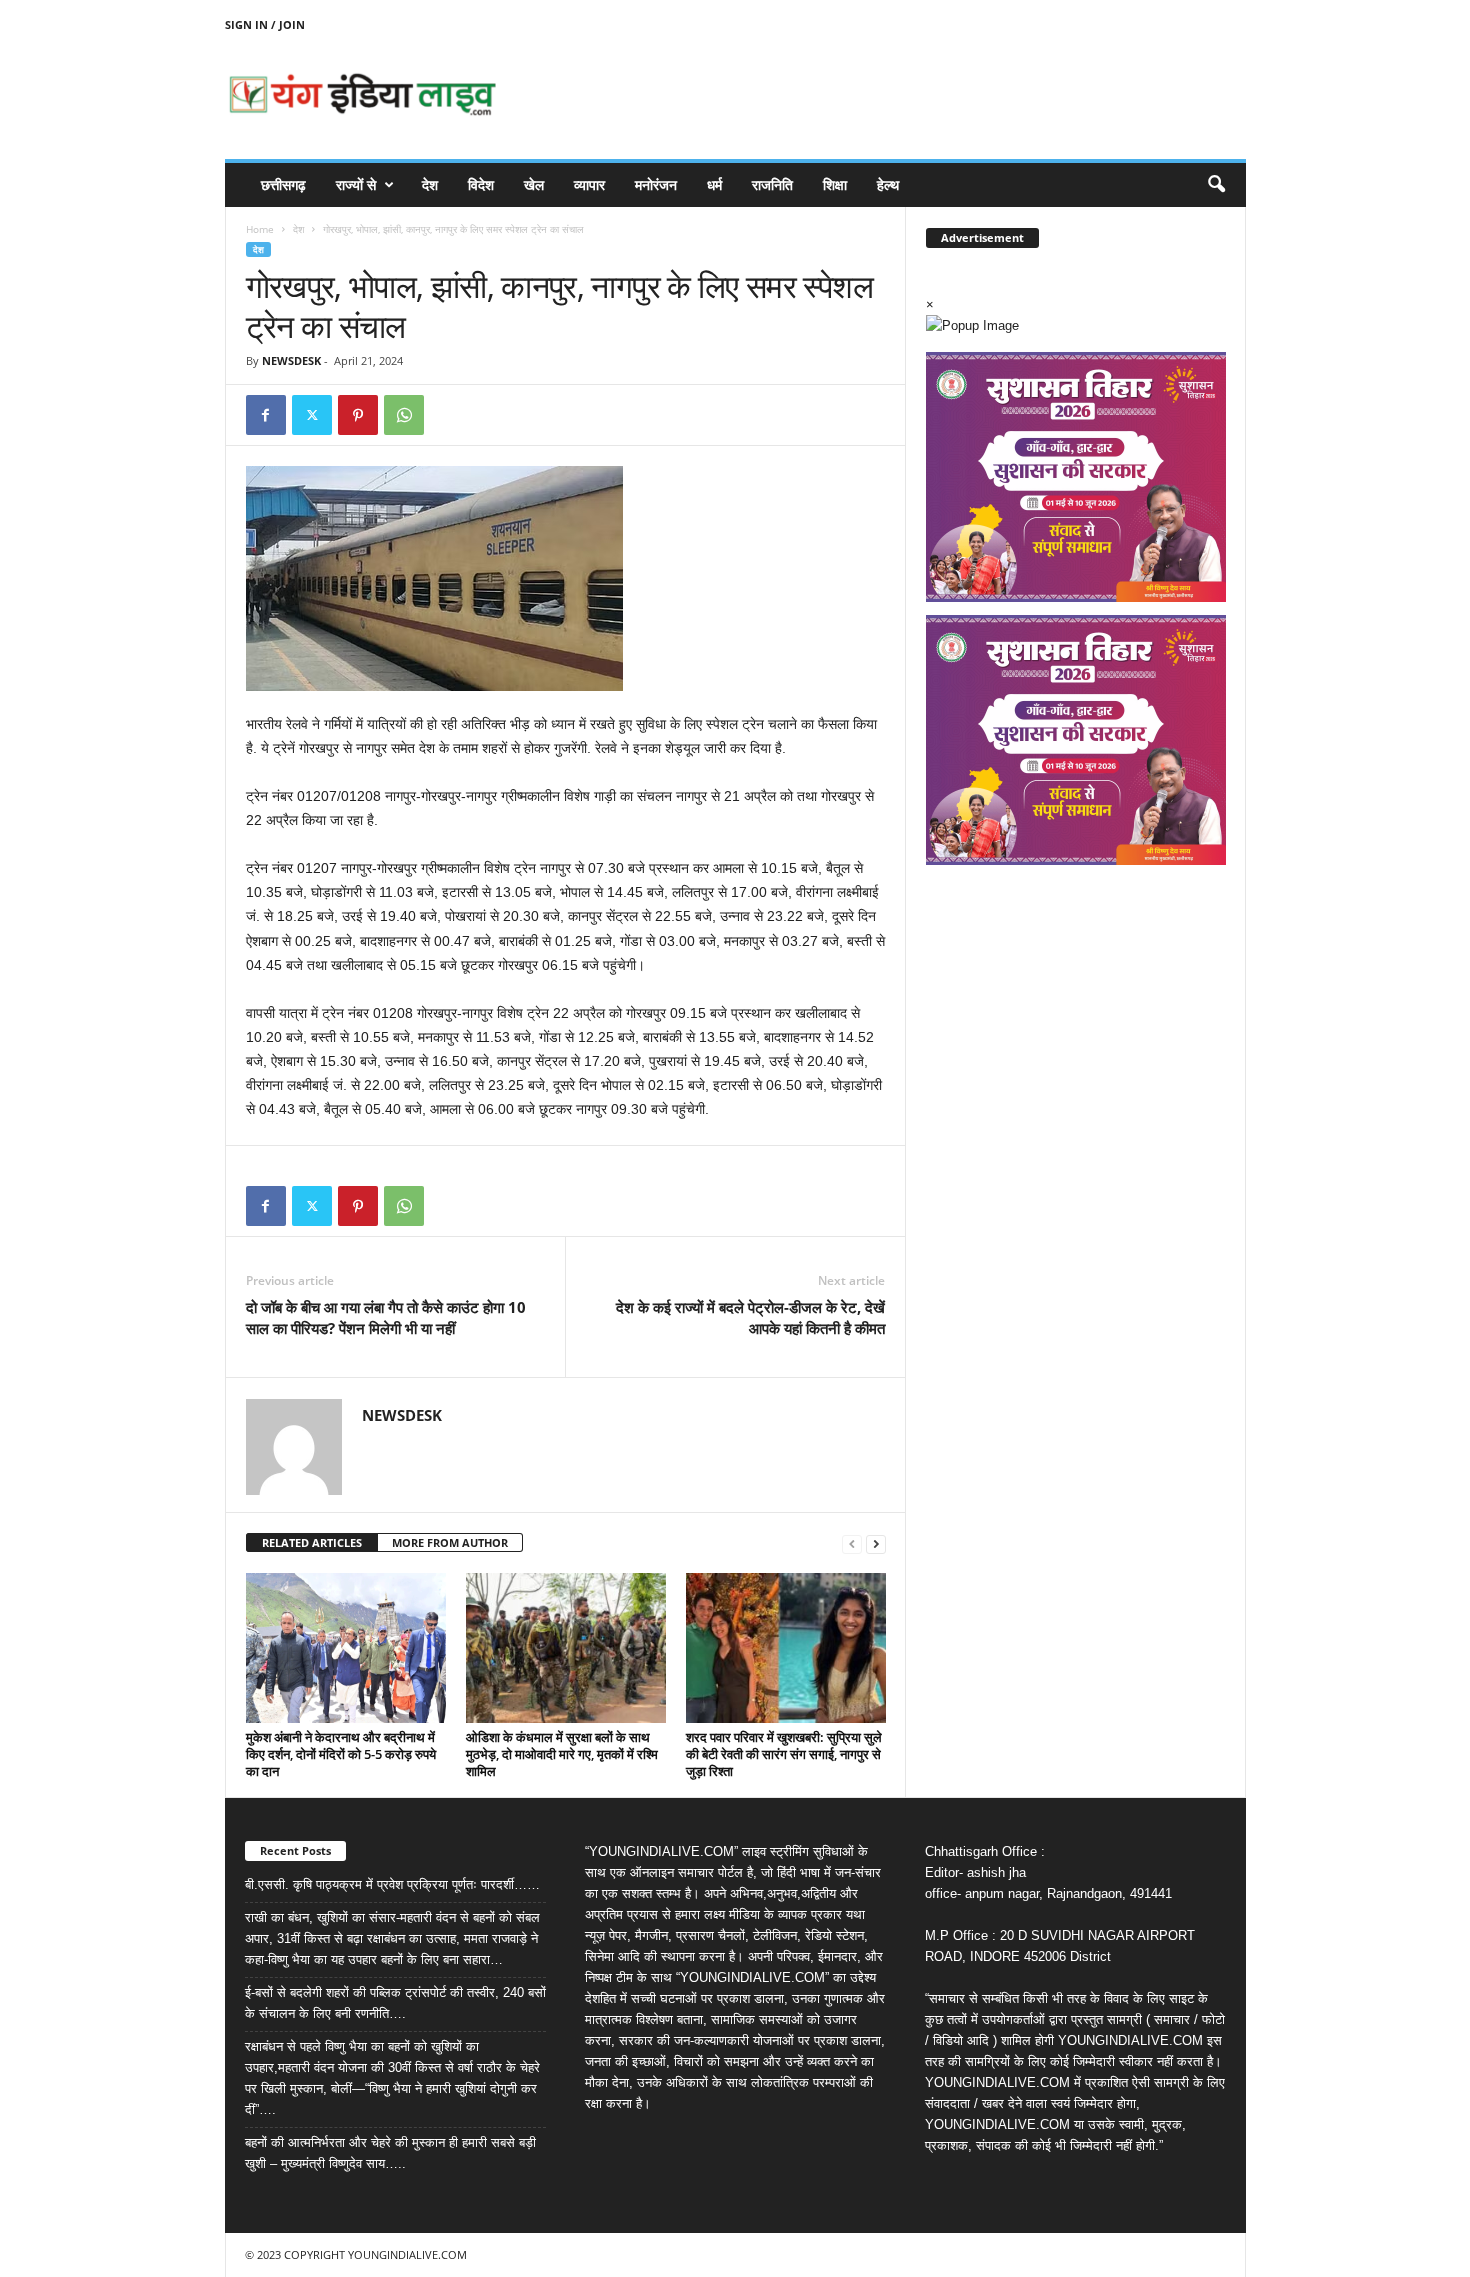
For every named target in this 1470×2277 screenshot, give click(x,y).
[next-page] (876, 1543)
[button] (1216, 185)
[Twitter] (312, 415)
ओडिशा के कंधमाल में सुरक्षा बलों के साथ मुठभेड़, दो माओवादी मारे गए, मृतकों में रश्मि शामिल (562, 1754)
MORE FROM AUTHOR (450, 1542)
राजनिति (772, 184)
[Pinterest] (358, 415)
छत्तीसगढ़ (283, 184)
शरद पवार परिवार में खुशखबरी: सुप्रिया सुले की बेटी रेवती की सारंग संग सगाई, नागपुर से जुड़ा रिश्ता (784, 1754)
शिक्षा (835, 184)
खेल (534, 184)
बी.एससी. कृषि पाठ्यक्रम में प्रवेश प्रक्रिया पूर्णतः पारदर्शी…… (392, 1884)
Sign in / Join (265, 24)
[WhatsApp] (404, 415)
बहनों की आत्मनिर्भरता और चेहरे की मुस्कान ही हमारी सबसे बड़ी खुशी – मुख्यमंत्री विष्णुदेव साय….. (390, 2153)
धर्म (714, 184)
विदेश (481, 184)
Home (260, 229)
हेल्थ (888, 184)
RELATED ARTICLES (312, 1542)
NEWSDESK (291, 360)
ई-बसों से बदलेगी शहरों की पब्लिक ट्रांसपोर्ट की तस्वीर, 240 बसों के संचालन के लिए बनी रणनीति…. (395, 2003)
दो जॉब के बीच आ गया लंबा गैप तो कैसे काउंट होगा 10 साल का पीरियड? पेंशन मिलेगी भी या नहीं (386, 1317)
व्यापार (589, 184)
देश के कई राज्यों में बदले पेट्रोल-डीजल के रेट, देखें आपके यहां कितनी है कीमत (750, 1317)
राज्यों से (356, 184)
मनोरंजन (656, 184)
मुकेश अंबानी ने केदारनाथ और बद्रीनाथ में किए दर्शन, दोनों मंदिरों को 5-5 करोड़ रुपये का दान (341, 1754)
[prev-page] (852, 1543)
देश (430, 184)
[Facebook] (266, 415)
